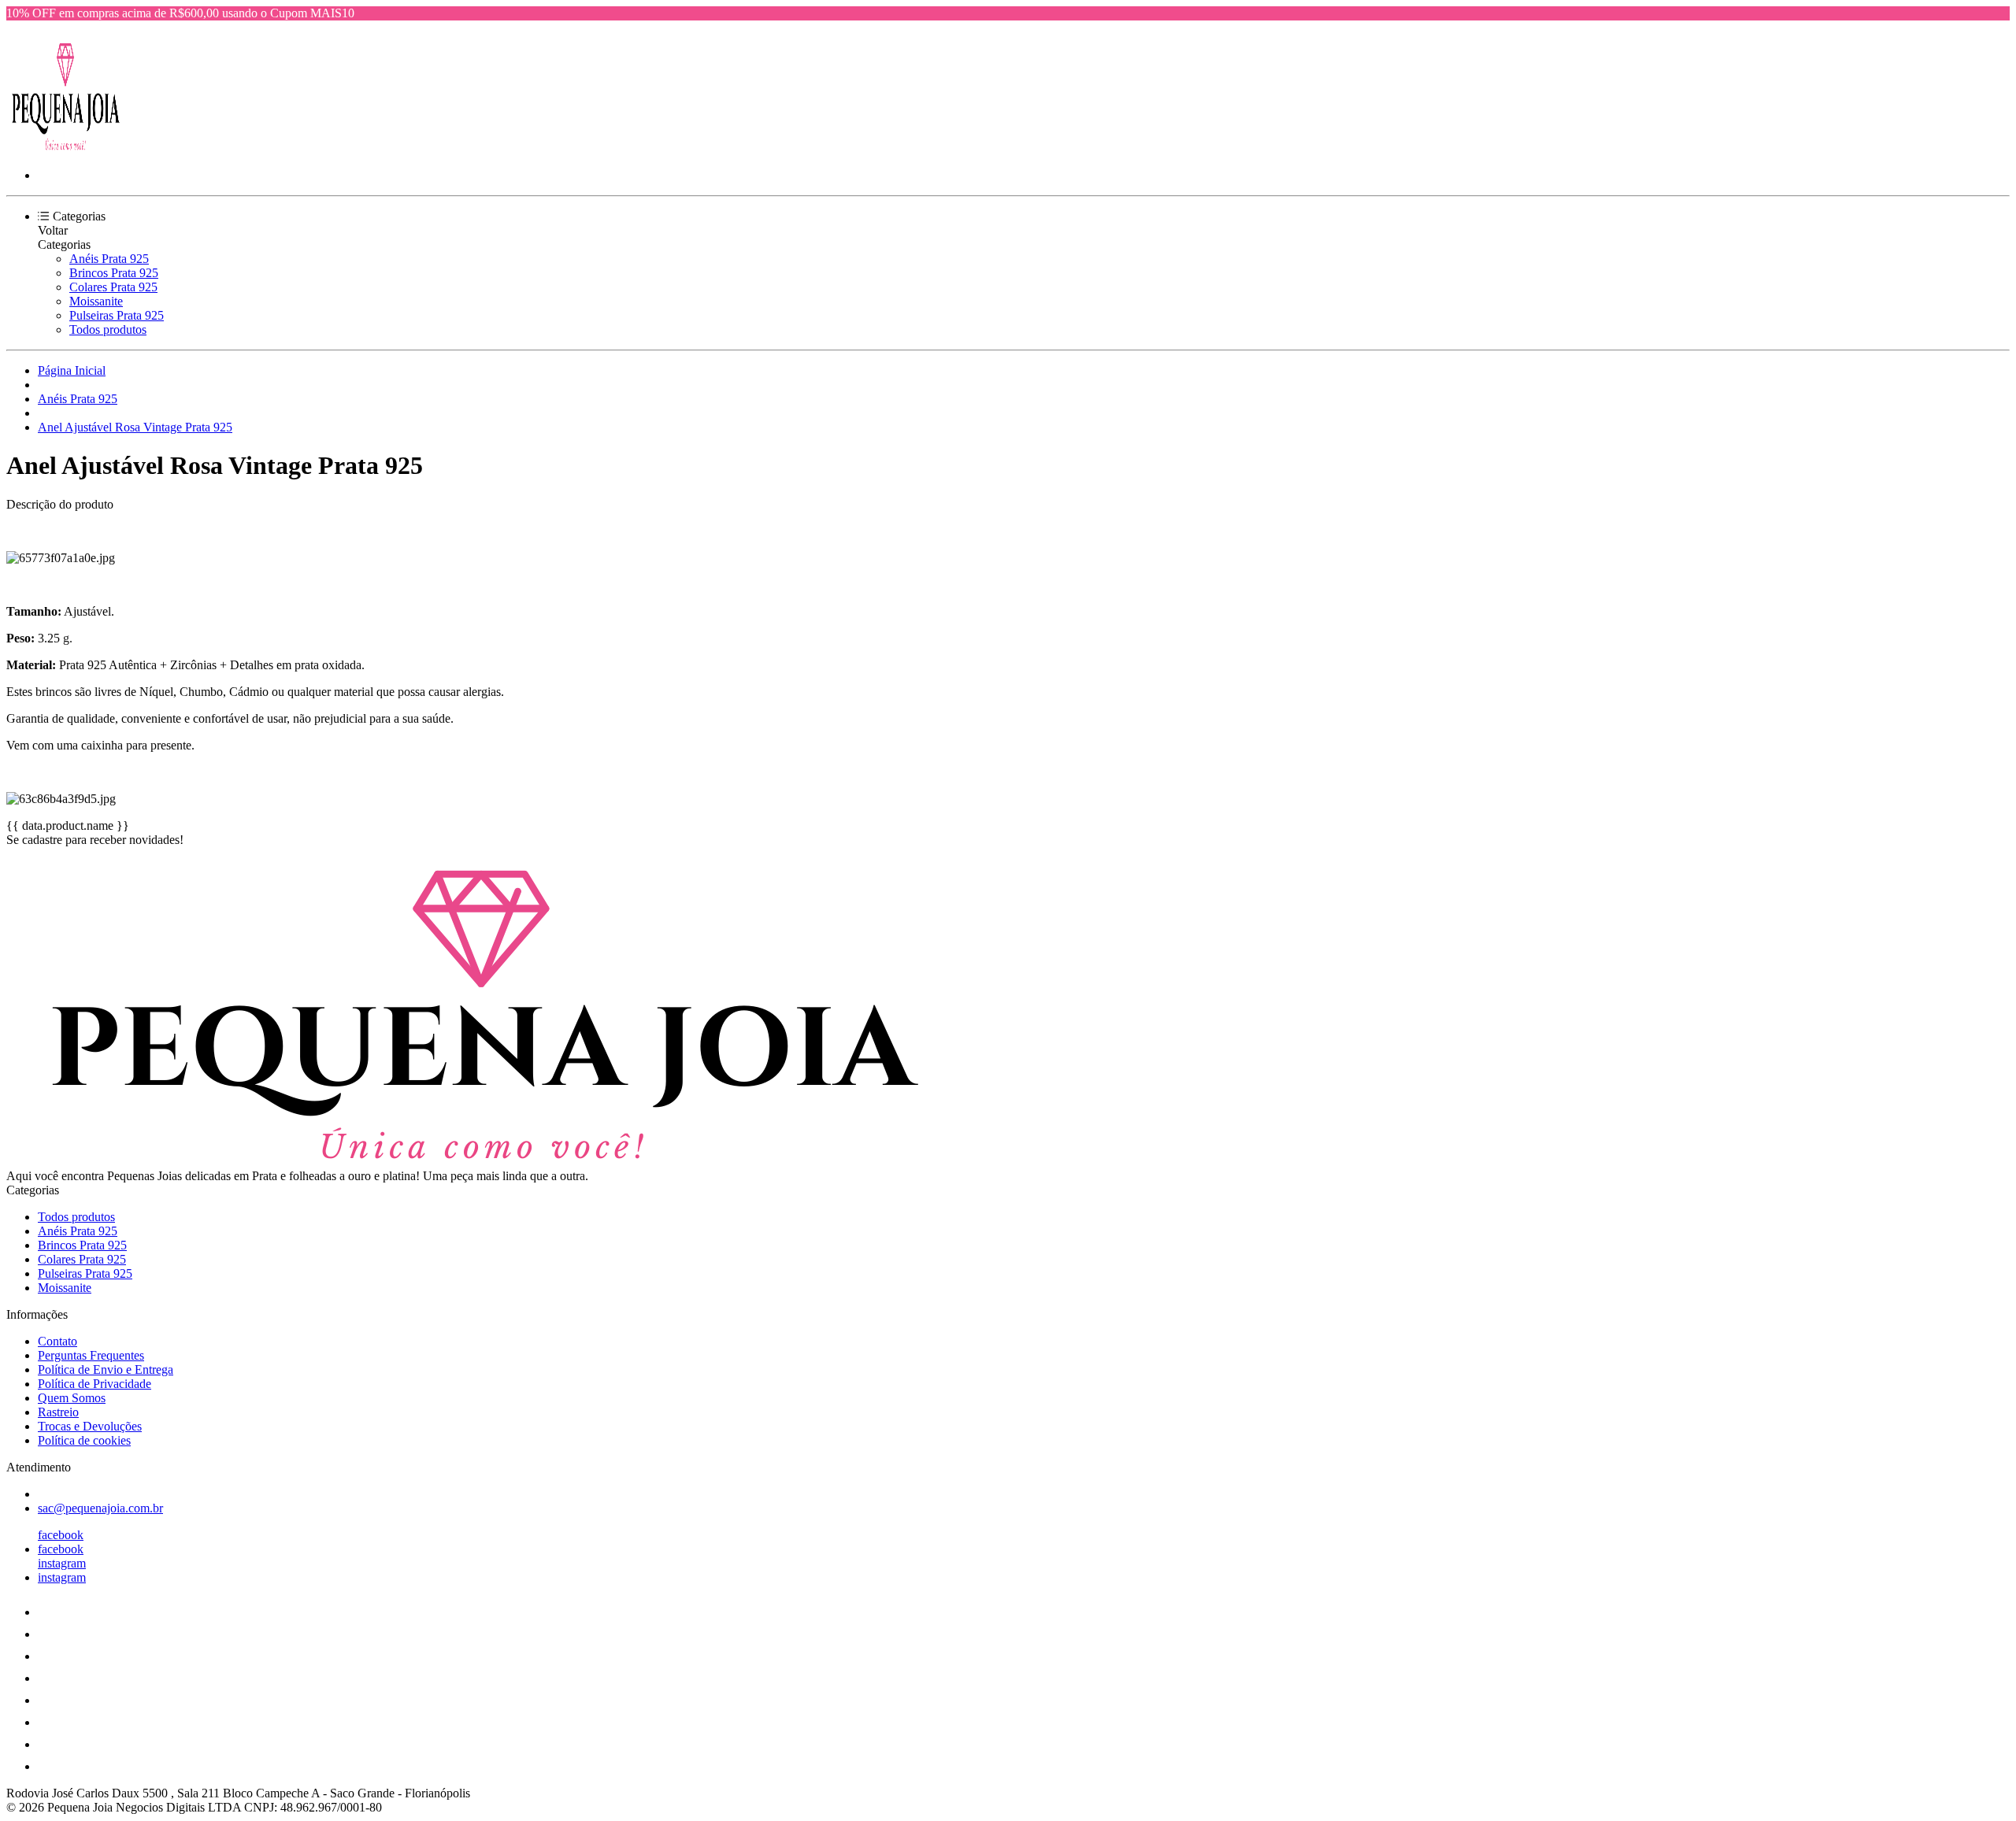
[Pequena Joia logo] (65, 148)
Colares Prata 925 (113, 287)
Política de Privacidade (94, 1384)
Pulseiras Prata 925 (117, 315)
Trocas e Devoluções (90, 1426)
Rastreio (58, 1412)
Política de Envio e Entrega (106, 1369)
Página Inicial (72, 370)
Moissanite (96, 301)
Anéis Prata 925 (109, 259)
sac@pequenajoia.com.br (100, 1508)
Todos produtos (108, 329)
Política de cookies (84, 1440)
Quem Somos (72, 1398)
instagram (62, 1563)
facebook (61, 1535)
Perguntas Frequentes (91, 1355)
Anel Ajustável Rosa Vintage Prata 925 (135, 427)
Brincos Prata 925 (114, 273)
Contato (57, 1341)
